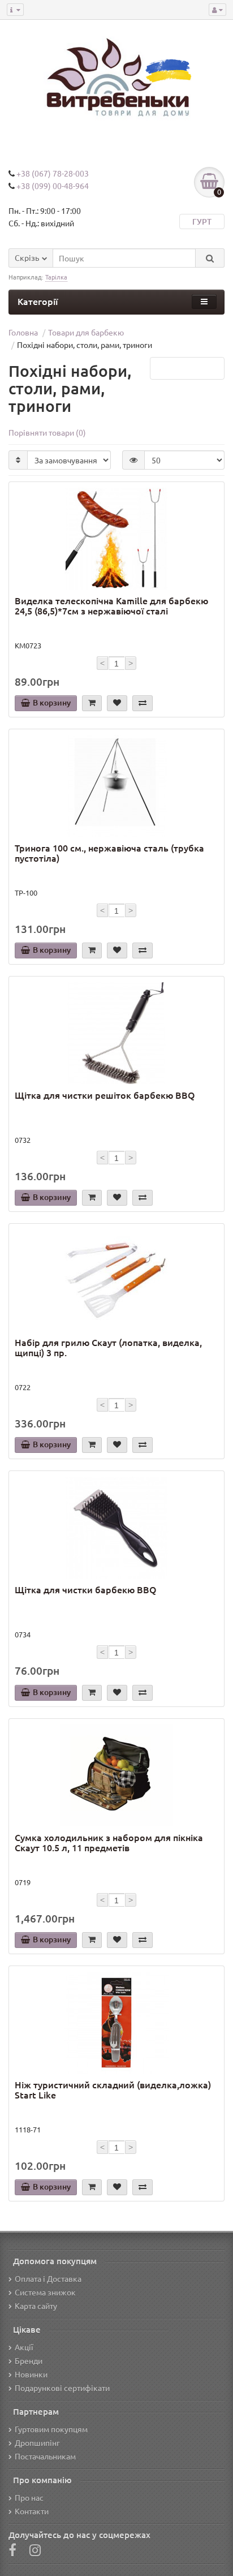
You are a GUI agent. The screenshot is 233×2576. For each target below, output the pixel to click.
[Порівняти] (143, 703)
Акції (24, 2347)
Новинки (31, 2374)
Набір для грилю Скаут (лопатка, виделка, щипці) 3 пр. (108, 1348)
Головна (23, 332)
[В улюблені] (117, 703)
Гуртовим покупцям (51, 2429)
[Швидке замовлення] (92, 703)
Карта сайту (36, 2306)
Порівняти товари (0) (47, 432)
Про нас (29, 2497)
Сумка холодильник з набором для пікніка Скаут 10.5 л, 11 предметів (109, 1843)
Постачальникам (45, 2456)
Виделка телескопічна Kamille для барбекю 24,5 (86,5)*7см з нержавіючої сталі (111, 606)
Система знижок (45, 2292)
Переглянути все (187, 368)
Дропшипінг (37, 2442)
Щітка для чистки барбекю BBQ (86, 1590)
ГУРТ (202, 222)
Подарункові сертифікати (62, 2388)
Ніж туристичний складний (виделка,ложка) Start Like (113, 2090)
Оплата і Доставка (48, 2278)
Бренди (29, 2360)
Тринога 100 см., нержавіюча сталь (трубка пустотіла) (109, 853)
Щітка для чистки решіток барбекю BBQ (105, 1095)
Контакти (32, 2511)
